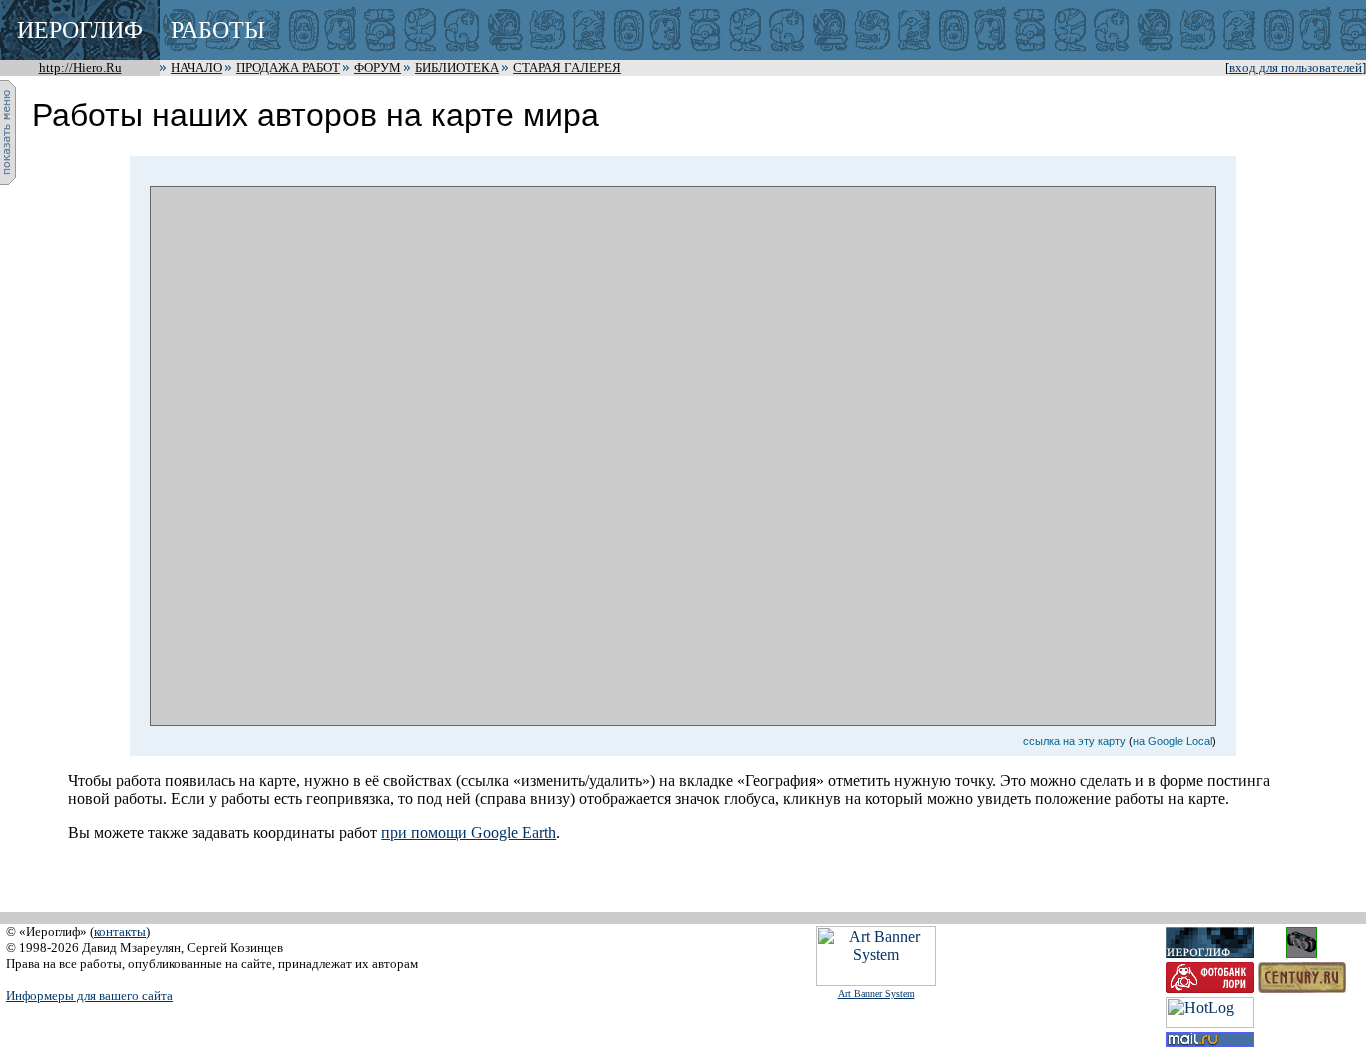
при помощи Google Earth (468, 832)
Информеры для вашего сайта (89, 995)
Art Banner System (876, 993)
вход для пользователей (1295, 68)
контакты (120, 931)
